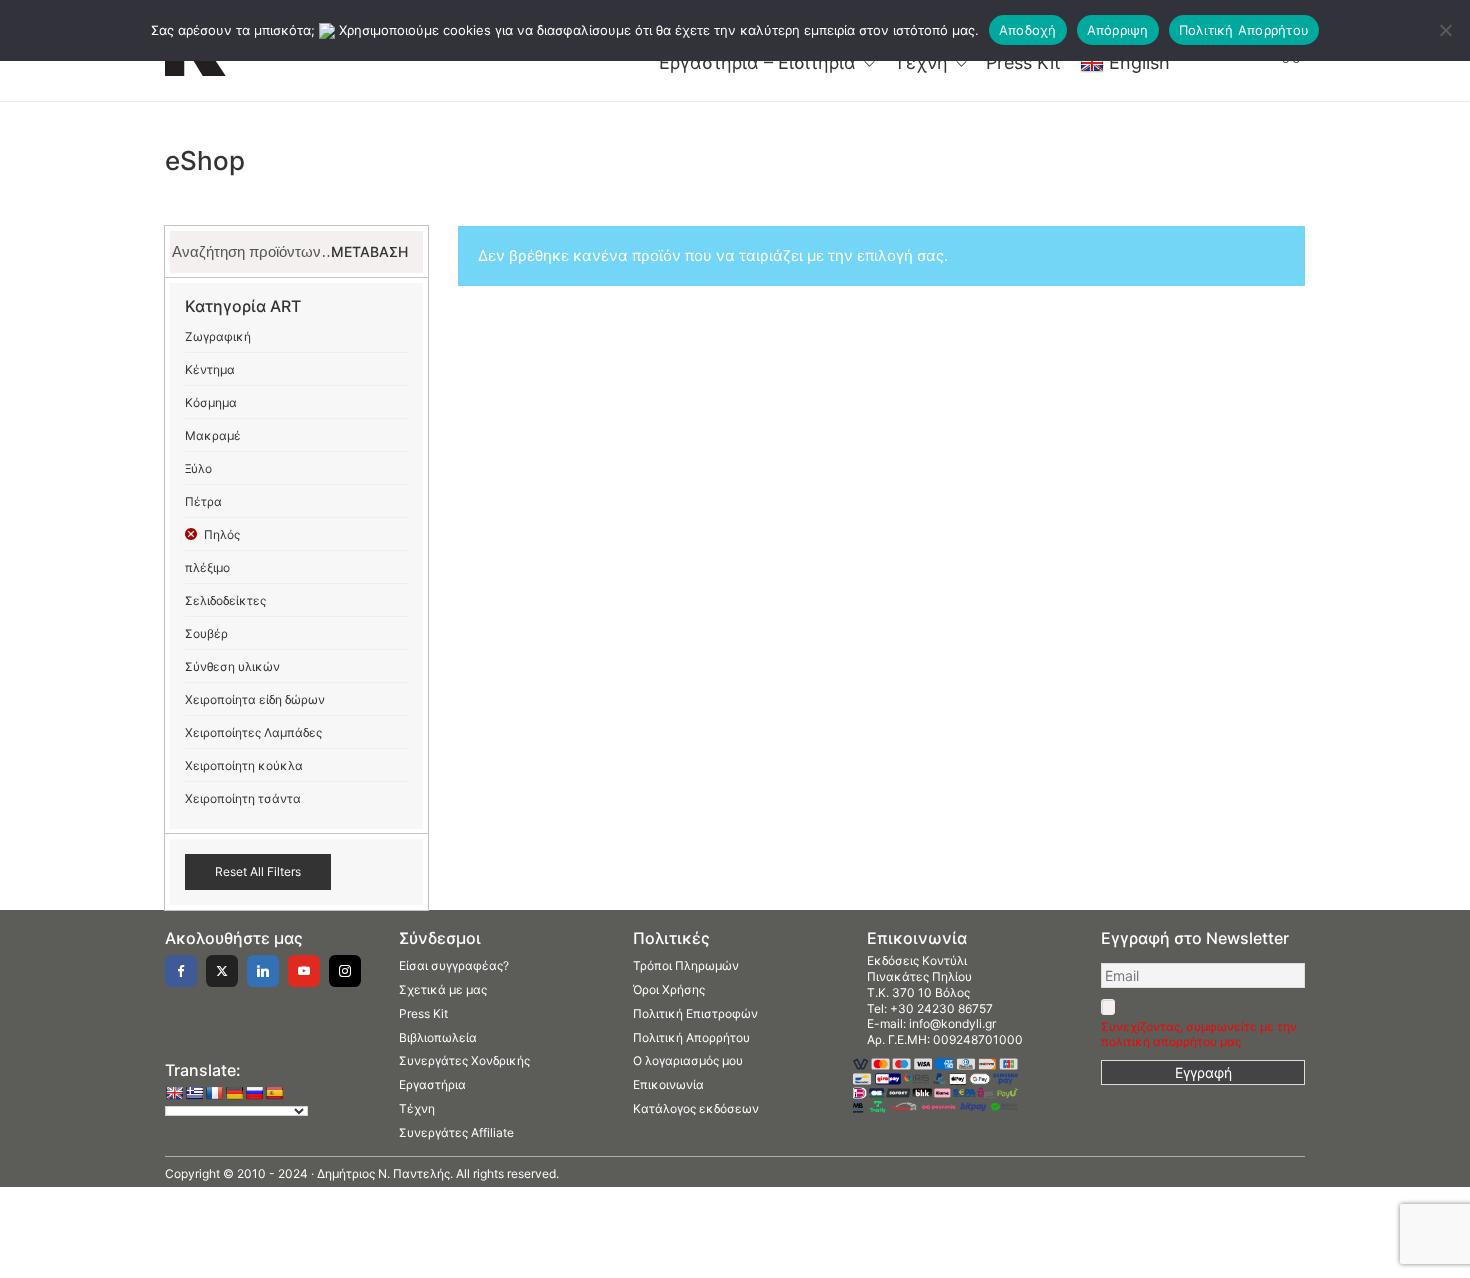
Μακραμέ (213, 435)
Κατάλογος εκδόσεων (696, 1108)
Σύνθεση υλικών (232, 666)
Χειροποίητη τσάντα (243, 798)
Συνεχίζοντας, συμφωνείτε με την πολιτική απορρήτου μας (1199, 1034)
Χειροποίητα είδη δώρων (255, 699)
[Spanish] (274, 1093)
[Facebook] (181, 971)
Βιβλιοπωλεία (438, 1037)
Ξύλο (198, 468)
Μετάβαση (369, 251)
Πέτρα (203, 501)
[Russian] (254, 1093)
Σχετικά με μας (443, 989)
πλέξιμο (207, 567)
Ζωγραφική (218, 336)
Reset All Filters (258, 871)
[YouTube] (304, 971)
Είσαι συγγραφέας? (454, 965)
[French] (214, 1093)
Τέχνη (417, 1108)
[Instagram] (345, 971)
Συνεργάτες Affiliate (456, 1132)
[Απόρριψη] (1445, 30)
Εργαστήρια (432, 1084)
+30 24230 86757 (941, 1008)
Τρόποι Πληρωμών (686, 965)
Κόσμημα (211, 402)
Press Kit (423, 1013)
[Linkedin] (263, 971)
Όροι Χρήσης (669, 989)
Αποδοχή (1028, 30)
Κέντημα (210, 369)
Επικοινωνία (668, 1084)
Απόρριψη (1118, 30)
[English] (174, 1093)
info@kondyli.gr (952, 1023)
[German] (234, 1093)
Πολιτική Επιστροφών (695, 1013)
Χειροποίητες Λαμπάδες (253, 732)
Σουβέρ (206, 633)
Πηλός (222, 534)
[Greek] (194, 1093)
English (1139, 62)
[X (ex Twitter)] (222, 971)
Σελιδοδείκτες (225, 600)
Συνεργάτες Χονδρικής (464, 1060)
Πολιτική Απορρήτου (691, 1037)
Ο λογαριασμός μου (688, 1060)
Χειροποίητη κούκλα (244, 765)
